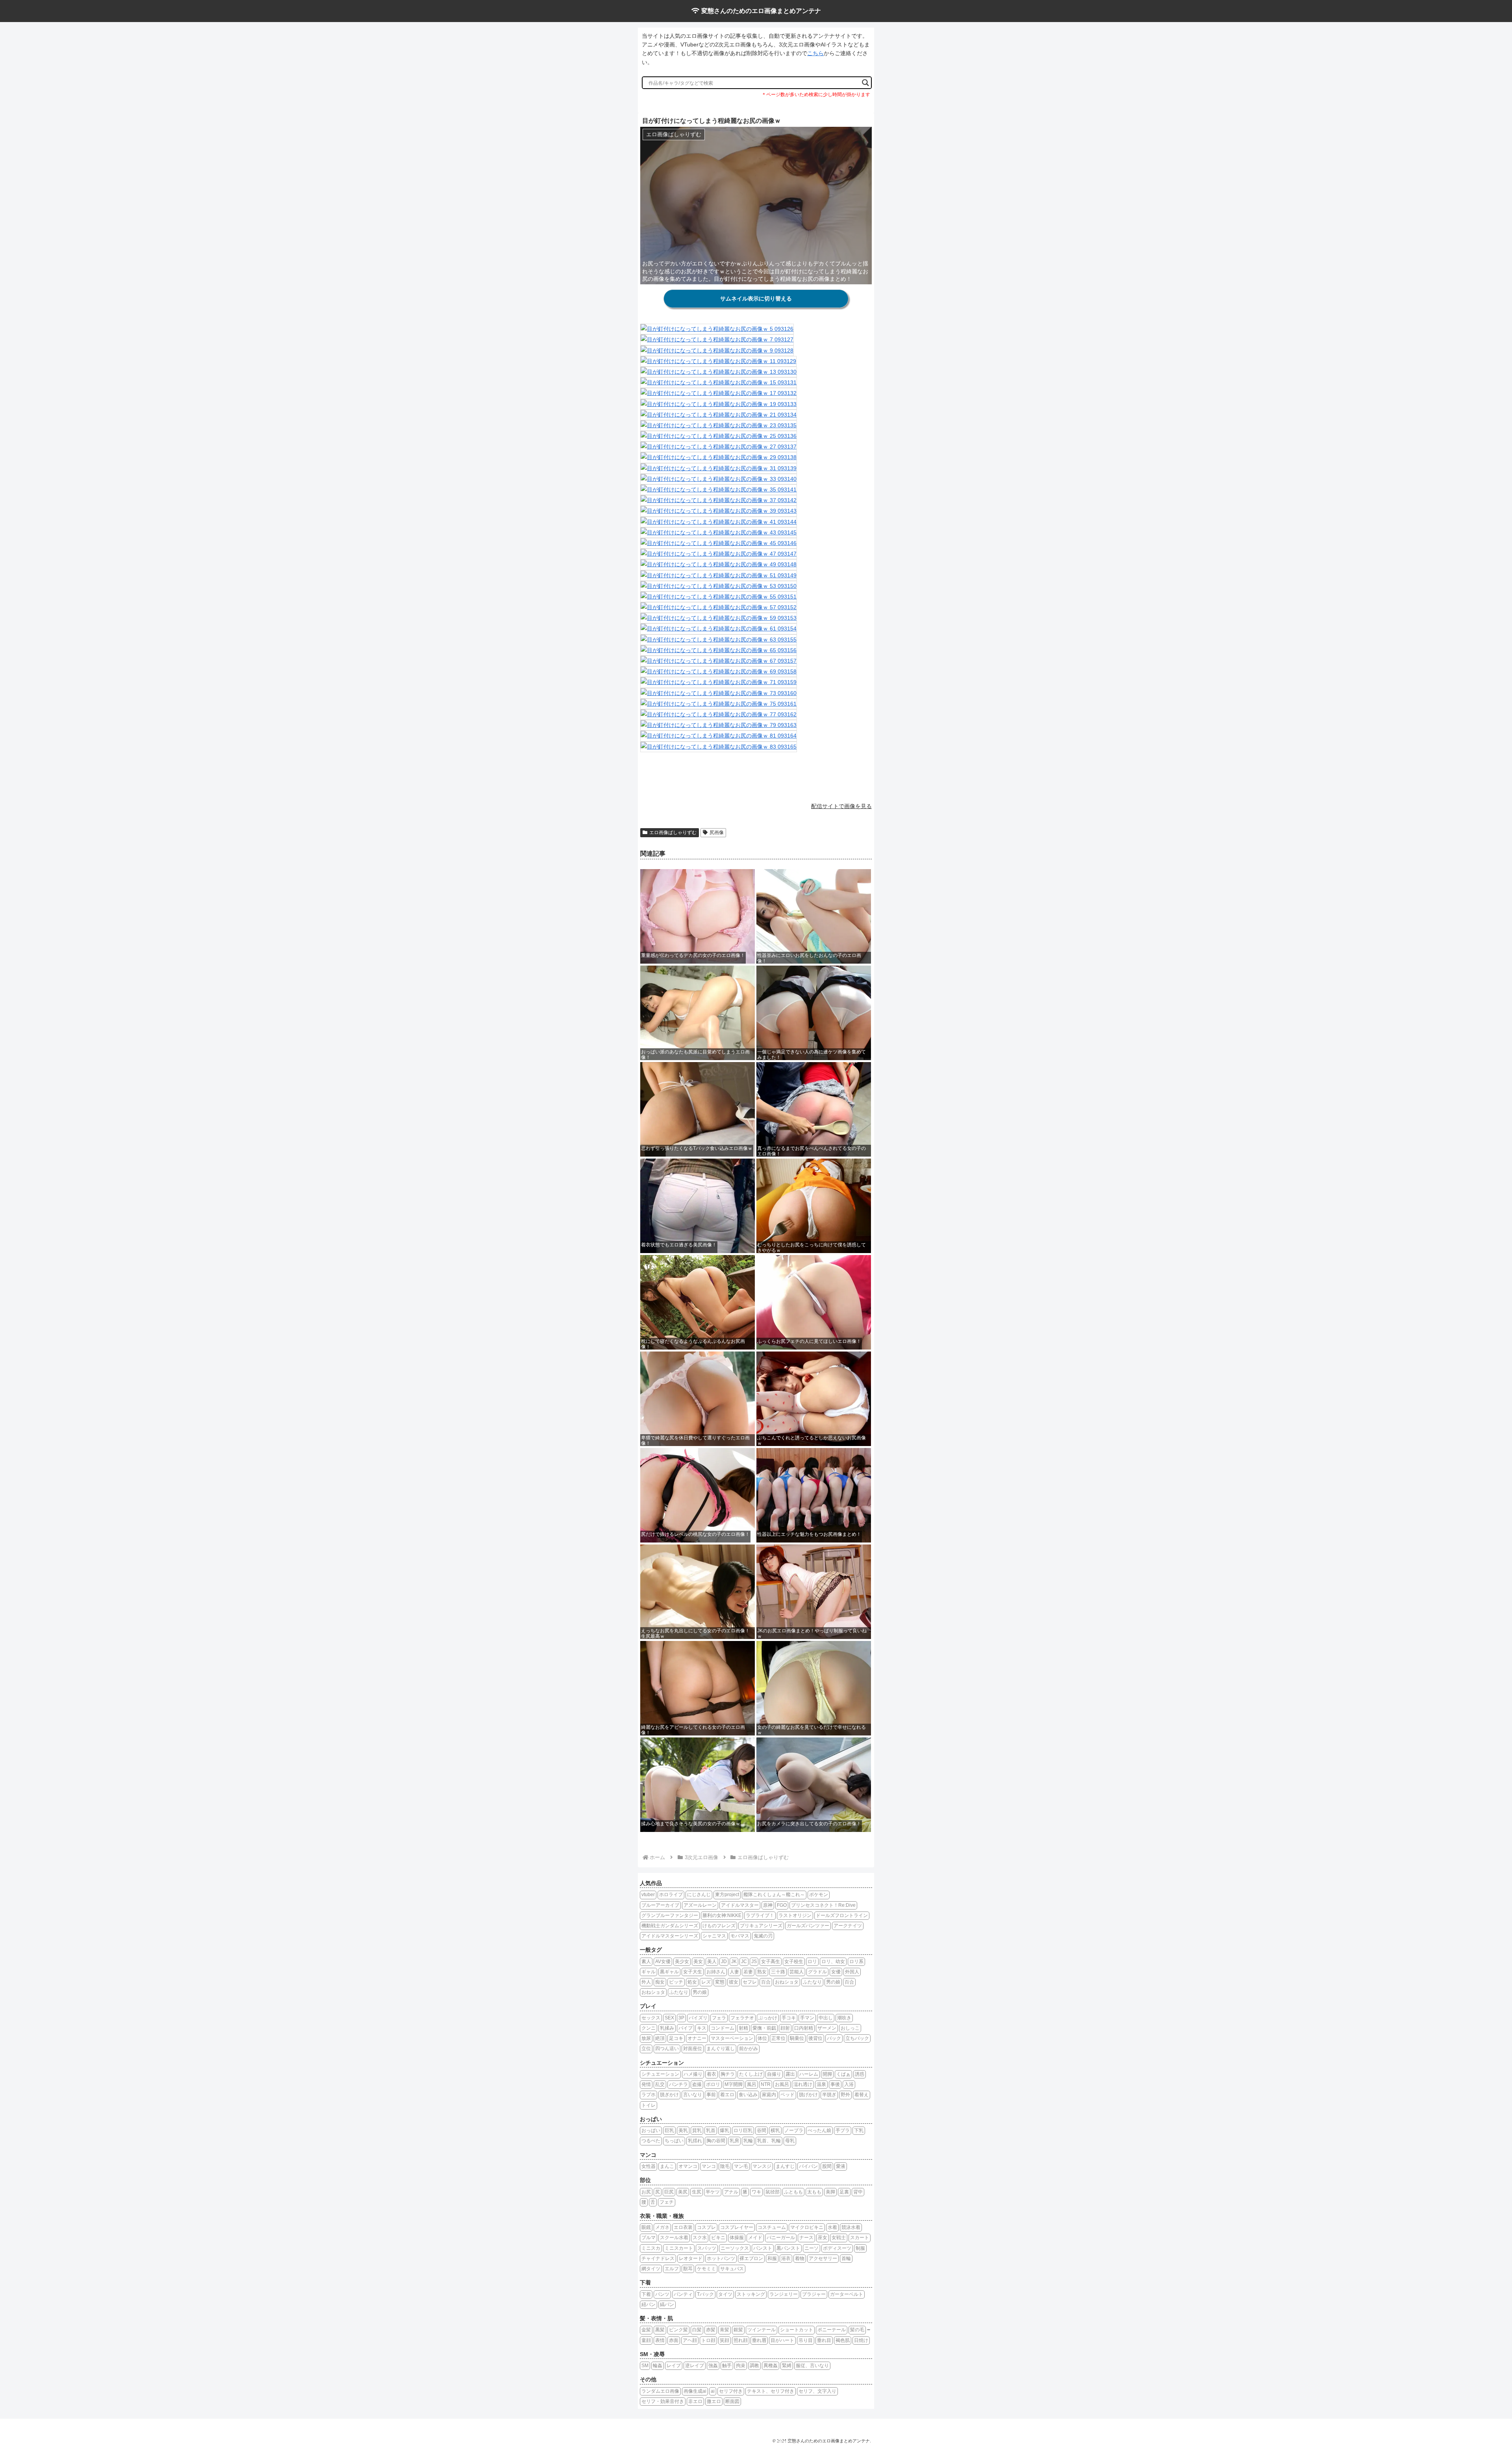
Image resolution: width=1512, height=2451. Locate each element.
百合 (766, 1982)
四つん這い (667, 2049)
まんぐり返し (721, 2049)
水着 (832, 2227)
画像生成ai (695, 2391)
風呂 (752, 2084)
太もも (814, 2192)
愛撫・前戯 (764, 2028)
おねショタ (787, 1982)
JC (744, 1962)
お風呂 (782, 2084)
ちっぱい (674, 2141)
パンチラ (678, 2084)
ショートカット (797, 2330)
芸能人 (797, 1972)
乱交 (660, 2084)
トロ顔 (708, 2340)
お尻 (646, 2192)
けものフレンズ (719, 1926)
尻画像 (717, 832)
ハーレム (809, 2074)
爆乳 (724, 2130)
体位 (762, 2038)
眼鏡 (646, 2227)
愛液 (841, 2166)
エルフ (672, 2269)
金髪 (646, 2330)
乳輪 (748, 2141)
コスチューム (772, 2227)
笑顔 (724, 2340)
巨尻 (669, 2192)
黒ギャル (669, 1972)
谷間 (762, 2130)
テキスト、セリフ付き (771, 2391)
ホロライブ (671, 1895)
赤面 (674, 2340)
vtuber (648, 1895)
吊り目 (806, 2340)
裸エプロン (751, 2258)
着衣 (712, 2074)
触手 (727, 2366)
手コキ (789, 2018)
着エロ (727, 2095)
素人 (646, 1962)
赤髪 (711, 2330)
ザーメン (827, 2028)
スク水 (700, 2238)
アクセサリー (823, 2258)
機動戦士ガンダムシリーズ (670, 1926)
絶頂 (660, 2038)
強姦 (713, 2366)
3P (681, 2018)
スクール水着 (674, 2238)
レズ (706, 1982)
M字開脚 (734, 2084)
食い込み (748, 2095)
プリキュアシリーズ (761, 1926)
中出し (826, 2018)
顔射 (785, 2028)
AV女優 (663, 1962)
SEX (669, 2018)
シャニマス (714, 1936)
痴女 (660, 1982)
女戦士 (839, 2238)
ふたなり (812, 1982)
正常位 (778, 2038)
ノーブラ (794, 2130)
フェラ (719, 2018)
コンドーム (723, 2028)
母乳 (790, 2141)
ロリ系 (856, 1962)
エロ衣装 (683, 2227)
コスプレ (706, 2227)
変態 (720, 1982)
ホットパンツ (721, 2258)
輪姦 (658, 2366)
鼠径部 (773, 2192)
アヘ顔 (690, 2340)
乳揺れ (695, 2141)
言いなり (693, 2095)
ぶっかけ (768, 2018)
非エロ (695, 2401)
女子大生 (693, 1972)
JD (724, 1962)
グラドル (817, 1972)
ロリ (812, 1962)
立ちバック (857, 2038)
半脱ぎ (829, 2095)
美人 (712, 1962)
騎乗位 (797, 2038)
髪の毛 (857, 2330)
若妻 (748, 1972)
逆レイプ (695, 2366)
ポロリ (713, 2084)
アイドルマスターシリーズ (670, 1936)
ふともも (793, 2192)
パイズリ (698, 2018)
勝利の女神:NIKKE (722, 1915)
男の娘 (833, 1982)
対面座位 (693, 2049)
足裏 (844, 2192)
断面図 (732, 2401)
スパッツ (707, 2248)
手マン (807, 2018)
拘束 (741, 2366)
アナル (731, 2192)
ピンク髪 (678, 2330)
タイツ (725, 2294)
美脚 (830, 2192)
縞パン (667, 2305)
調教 (754, 2366)
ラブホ (649, 2095)
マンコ (709, 2166)
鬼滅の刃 (763, 1936)
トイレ (649, 2105)
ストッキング (751, 2294)
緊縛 (787, 2366)
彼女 (734, 1982)
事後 (835, 2084)
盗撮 (697, 2084)
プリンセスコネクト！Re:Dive (823, 1905)
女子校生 (794, 1962)
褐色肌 (843, 2340)
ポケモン (819, 1895)
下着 (646, 2294)
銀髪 (738, 2330)
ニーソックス (735, 2248)
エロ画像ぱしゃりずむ (673, 832)
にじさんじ (699, 1895)
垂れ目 (824, 2340)
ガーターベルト (847, 2294)
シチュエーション (660, 2074)
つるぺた (651, 2141)
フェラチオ (742, 2018)
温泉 (821, 2084)
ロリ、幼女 (833, 1962)
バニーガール (781, 2238)
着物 (800, 2258)
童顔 (646, 2340)
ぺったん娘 (819, 2130)
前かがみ (749, 2049)
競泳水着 (851, 2227)
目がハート (782, 2340)
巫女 (823, 2238)
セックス (651, 2018)
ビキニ (718, 2238)
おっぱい (651, 2130)
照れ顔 (741, 2340)
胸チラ (728, 2074)
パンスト (763, 2248)
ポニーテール (832, 2330)
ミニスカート (679, 2248)
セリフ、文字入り (817, 2391)
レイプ (674, 2366)
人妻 (734, 1972)
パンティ (683, 2294)
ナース (806, 2238)
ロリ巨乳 (743, 2130)
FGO (782, 1905)
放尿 (646, 2038)
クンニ (649, 2028)
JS (754, 1962)
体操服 (737, 2238)
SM (645, 2366)
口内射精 (804, 2028)
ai (713, 2391)
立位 (646, 2049)
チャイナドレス (658, 2258)
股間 (827, 2166)
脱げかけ (808, 2095)
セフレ (750, 1982)
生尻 (697, 2192)
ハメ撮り (693, 2074)
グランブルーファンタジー (670, 1915)
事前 (711, 2095)
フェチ (667, 2202)
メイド (755, 2238)
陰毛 (725, 2166)
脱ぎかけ (669, 2095)
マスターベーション (732, 2038)
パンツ (662, 2294)
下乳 (859, 2130)
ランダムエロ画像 (660, 2391)
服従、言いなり (812, 2366)
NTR (766, 2084)
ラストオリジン (795, 1915)
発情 (646, 2084)
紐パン (649, 2305)
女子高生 (771, 1962)
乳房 (734, 2141)
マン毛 (741, 2166)
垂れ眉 (759, 2340)
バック (834, 2038)
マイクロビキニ (807, 2227)
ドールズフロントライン (842, 1915)
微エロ (714, 2401)
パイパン (808, 2166)
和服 (772, 2258)
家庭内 (769, 2095)
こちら (815, 53)
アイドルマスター (740, 1905)
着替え (862, 2095)
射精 (743, 2028)
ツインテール (762, 2330)
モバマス (740, 1936)
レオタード (691, 2258)
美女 (698, 1962)
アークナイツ (848, 1926)
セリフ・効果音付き (663, 2401)
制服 (860, 2248)
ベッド (787, 2095)
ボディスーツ (837, 2248)
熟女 (762, 1972)
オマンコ (688, 2166)
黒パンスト (788, 2248)
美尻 (683, 2192)
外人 (646, 1982)
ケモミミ (706, 2269)
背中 (858, 2192)
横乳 (775, 2130)
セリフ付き (731, 2391)
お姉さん (716, 1972)
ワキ (756, 2192)
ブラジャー (814, 2294)
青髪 (724, 2330)
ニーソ (812, 2248)
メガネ (662, 2227)
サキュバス (732, 2269)
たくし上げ (751, 2074)
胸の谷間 (716, 2141)
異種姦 (771, 2366)
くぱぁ (843, 2074)
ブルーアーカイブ (660, 1905)
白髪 (697, 2330)
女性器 (649, 2166)
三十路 (778, 1972)
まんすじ (785, 2166)
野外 (845, 2095)
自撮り (774, 2074)
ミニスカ (651, 2248)
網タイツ (651, 2269)
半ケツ (713, 2192)
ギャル (649, 1972)
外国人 (852, 1972)
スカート (860, 2238)
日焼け (861, 2340)
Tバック (705, 2294)
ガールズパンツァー (808, 1926)
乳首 (711, 2130)
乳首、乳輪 (769, 2141)
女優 (836, 1972)
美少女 (682, 1962)
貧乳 (697, 2130)
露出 (790, 2074)
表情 (660, 2340)
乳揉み (667, 2028)
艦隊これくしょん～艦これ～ (774, 1895)
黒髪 (660, 2330)
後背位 (815, 2038)
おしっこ (850, 2028)
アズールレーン (700, 1905)
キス (702, 2028)
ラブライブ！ (760, 1915)
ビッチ (676, 1982)
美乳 (683, 2130)
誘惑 (860, 2074)
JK (734, 1962)
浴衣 (786, 2258)
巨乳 (669, 2130)
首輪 (846, 2258)
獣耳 (688, 2269)
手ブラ (843, 2130)
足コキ (676, 2038)
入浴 (849, 2084)
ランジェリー (784, 2294)
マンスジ (762, 2166)
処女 (692, 1982)
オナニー (697, 2038)
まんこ (667, 2166)
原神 (768, 1905)
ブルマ (649, 2238)
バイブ (686, 2028)
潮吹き (844, 2018)
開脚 (827, 2074)
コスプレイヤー (737, 2227)
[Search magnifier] (865, 83)
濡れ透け (803, 2084)
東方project (727, 1895)
